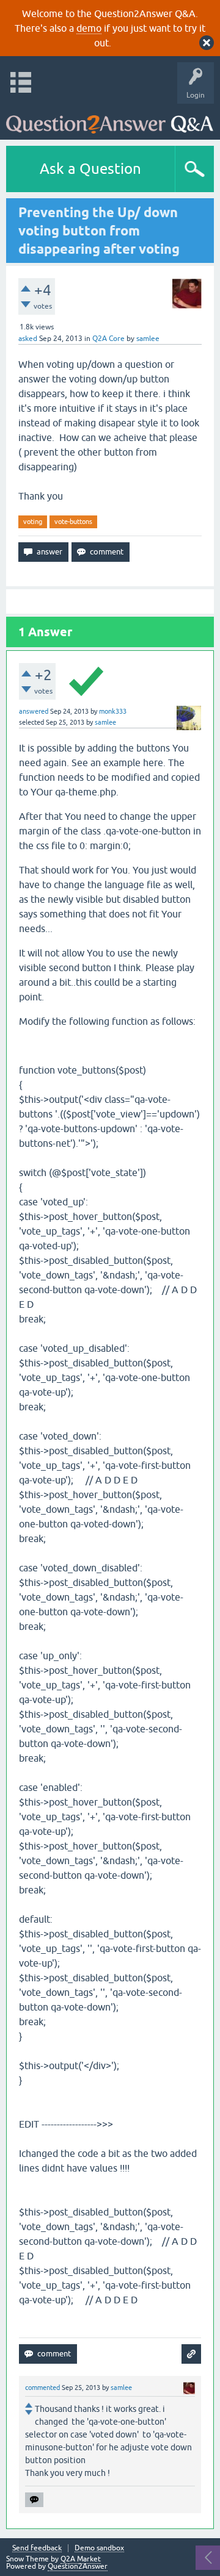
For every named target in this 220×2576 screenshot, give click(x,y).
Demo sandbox (99, 2548)
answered (34, 711)
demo (89, 28)
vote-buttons (73, 522)
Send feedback (37, 2548)
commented (42, 2388)
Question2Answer (78, 2566)
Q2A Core (108, 339)
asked (28, 339)
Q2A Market (81, 2559)
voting (33, 522)
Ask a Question (90, 169)
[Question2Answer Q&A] (110, 119)
